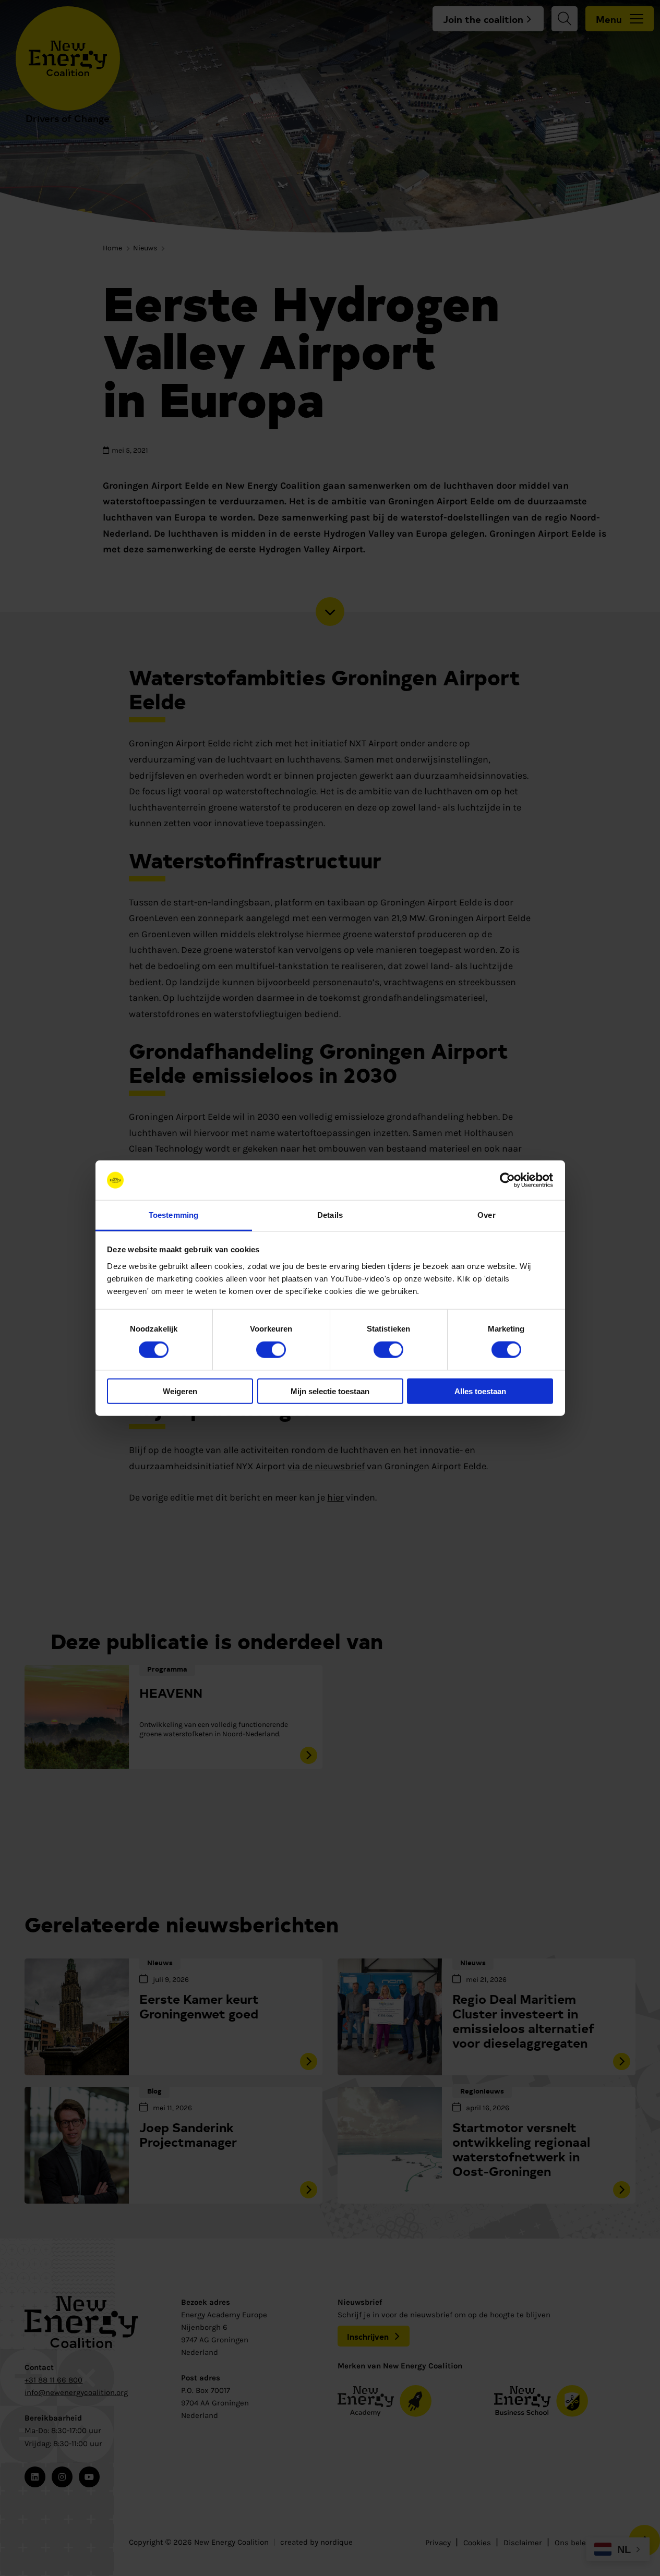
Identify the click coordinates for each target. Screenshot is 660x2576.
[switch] (271, 1350)
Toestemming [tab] (173, 1215)
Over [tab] (486, 1215)
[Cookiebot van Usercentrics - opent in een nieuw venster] (507, 1180)
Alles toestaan (480, 1391)
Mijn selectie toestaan (330, 1391)
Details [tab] (330, 1215)
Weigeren (180, 1391)
